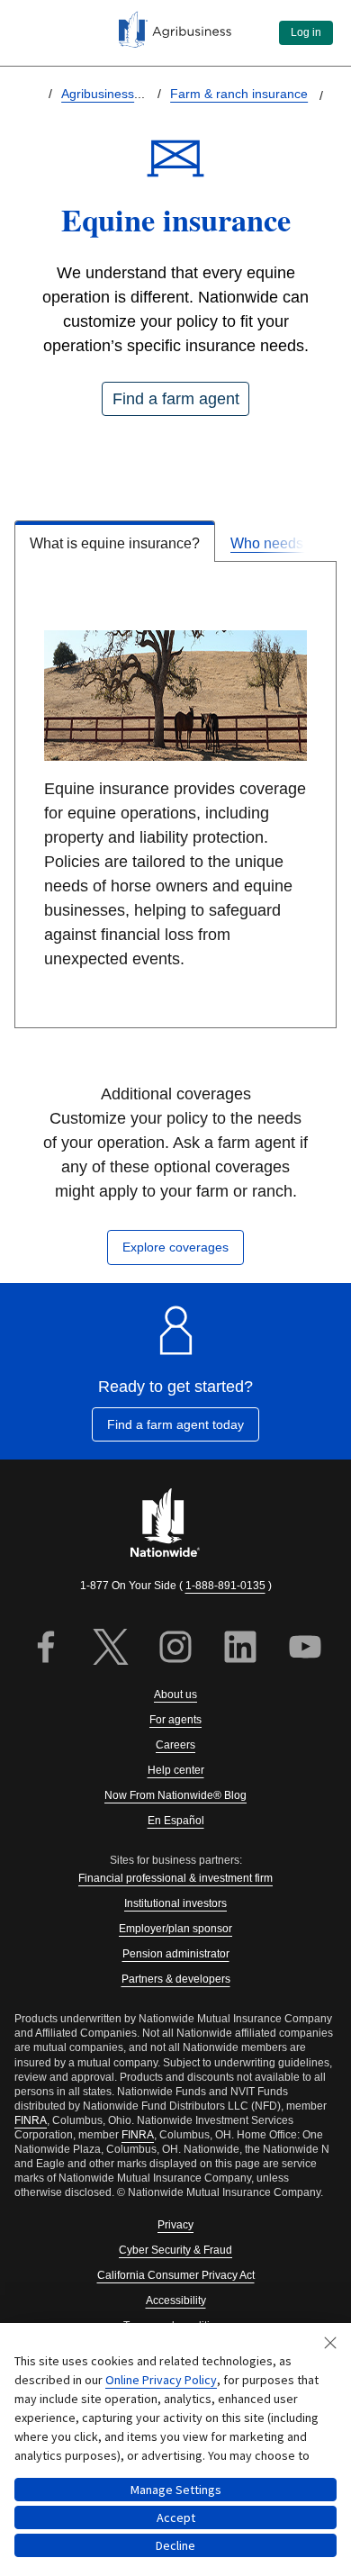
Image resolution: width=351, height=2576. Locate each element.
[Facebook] (46, 1649)
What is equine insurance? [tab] (115, 543)
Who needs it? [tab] (276, 543)
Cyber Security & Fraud (175, 2250)
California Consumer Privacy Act (176, 2275)
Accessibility (176, 2300)
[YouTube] (305, 1649)
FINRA (31, 2120)
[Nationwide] (175, 1524)
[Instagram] (175, 1649)
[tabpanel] (175, 795)
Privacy (175, 2225)
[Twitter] (111, 1649)
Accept (176, 2517)
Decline (175, 2545)
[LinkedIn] (240, 1649)
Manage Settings (176, 2490)
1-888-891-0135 (225, 1586)
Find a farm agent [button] (176, 399)
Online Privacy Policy (161, 2380)
